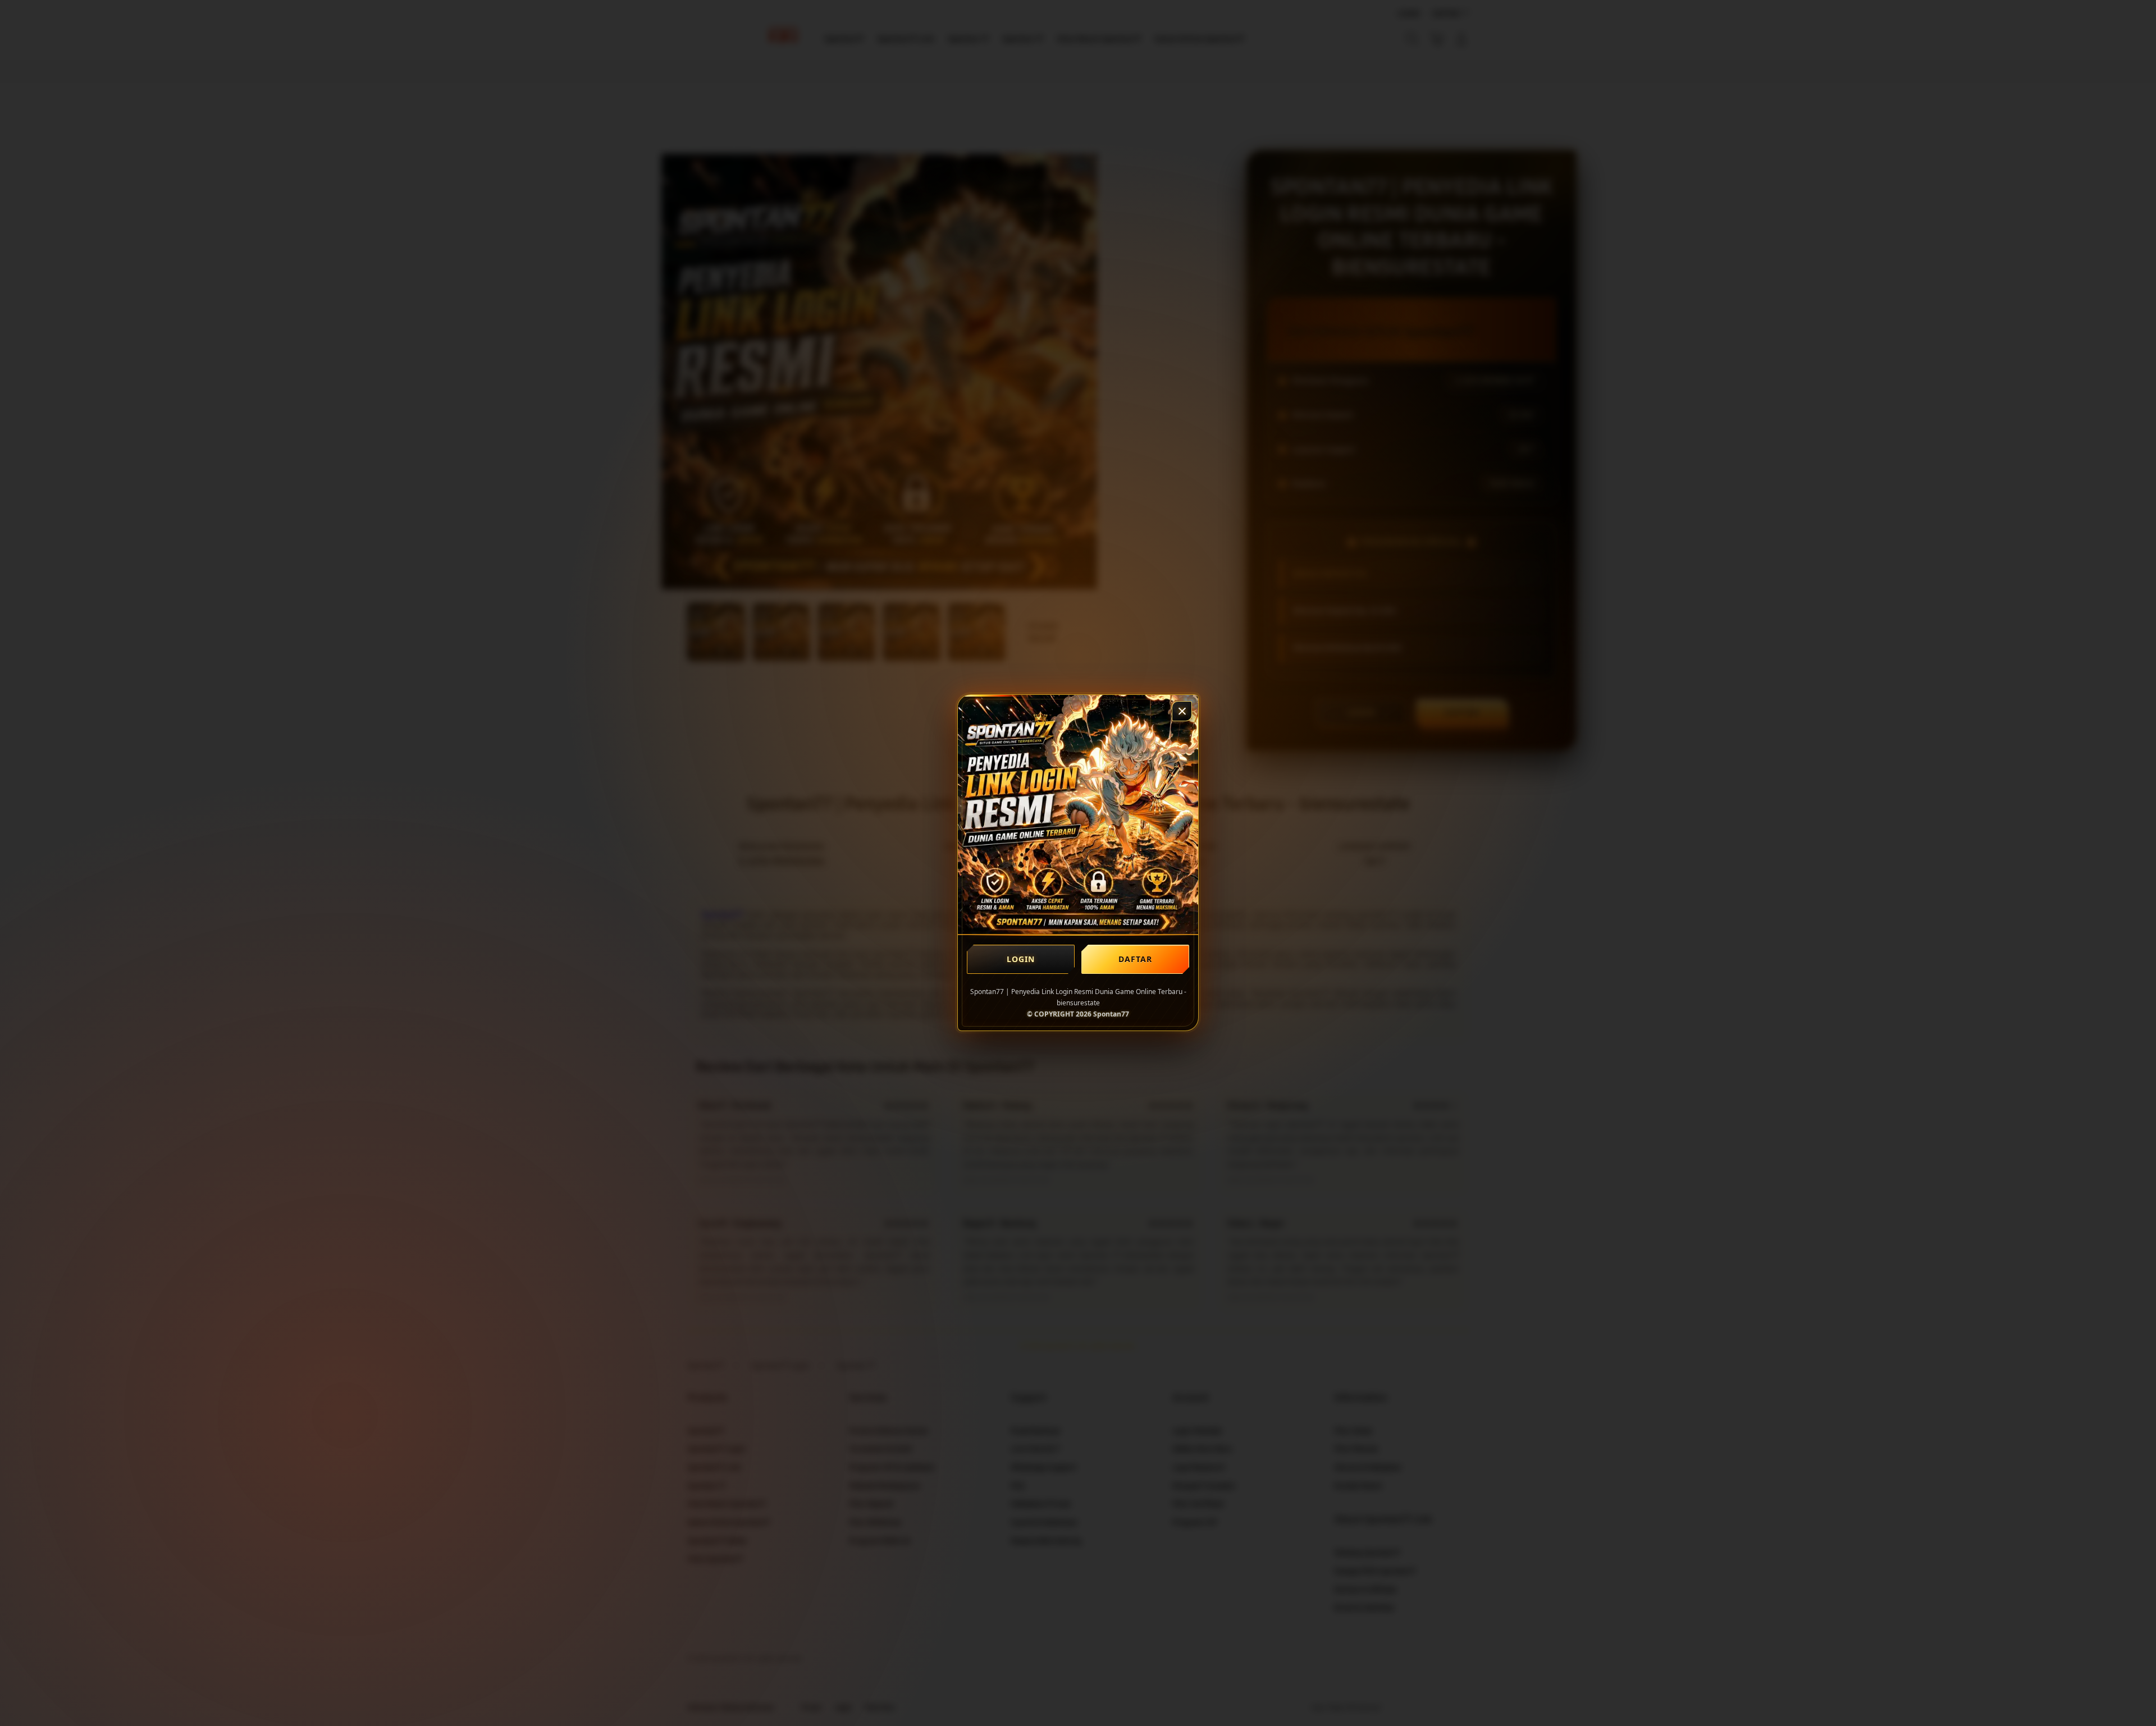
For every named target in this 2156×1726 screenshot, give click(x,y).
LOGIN (1021, 959)
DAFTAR (1136, 959)
